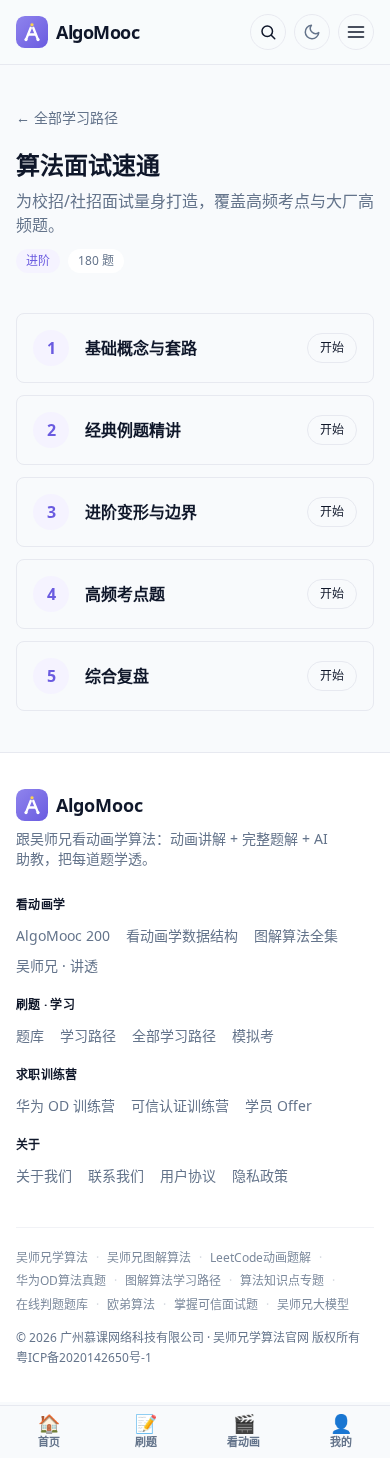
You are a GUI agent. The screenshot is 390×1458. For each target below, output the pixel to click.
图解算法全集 (296, 935)
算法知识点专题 (282, 1280)
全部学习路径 (174, 1035)
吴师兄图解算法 (149, 1257)
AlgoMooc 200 (63, 935)
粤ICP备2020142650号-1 (84, 1358)
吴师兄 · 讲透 (57, 965)
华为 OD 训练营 (65, 1105)
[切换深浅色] (312, 32)
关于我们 (44, 1175)
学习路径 (88, 1035)
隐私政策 (260, 1175)
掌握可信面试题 (216, 1304)
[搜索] (268, 32)
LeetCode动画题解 (260, 1257)
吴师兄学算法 (52, 1257)
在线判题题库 (52, 1304)
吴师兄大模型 (313, 1304)
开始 (332, 347)
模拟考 (253, 1035)
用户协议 (188, 1175)
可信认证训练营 (180, 1105)
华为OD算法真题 (61, 1280)
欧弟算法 (131, 1304)
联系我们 (116, 1175)
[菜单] (356, 32)
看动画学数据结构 (182, 935)
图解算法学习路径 (173, 1280)
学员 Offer (278, 1105)
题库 (30, 1035)
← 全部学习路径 (67, 117)
